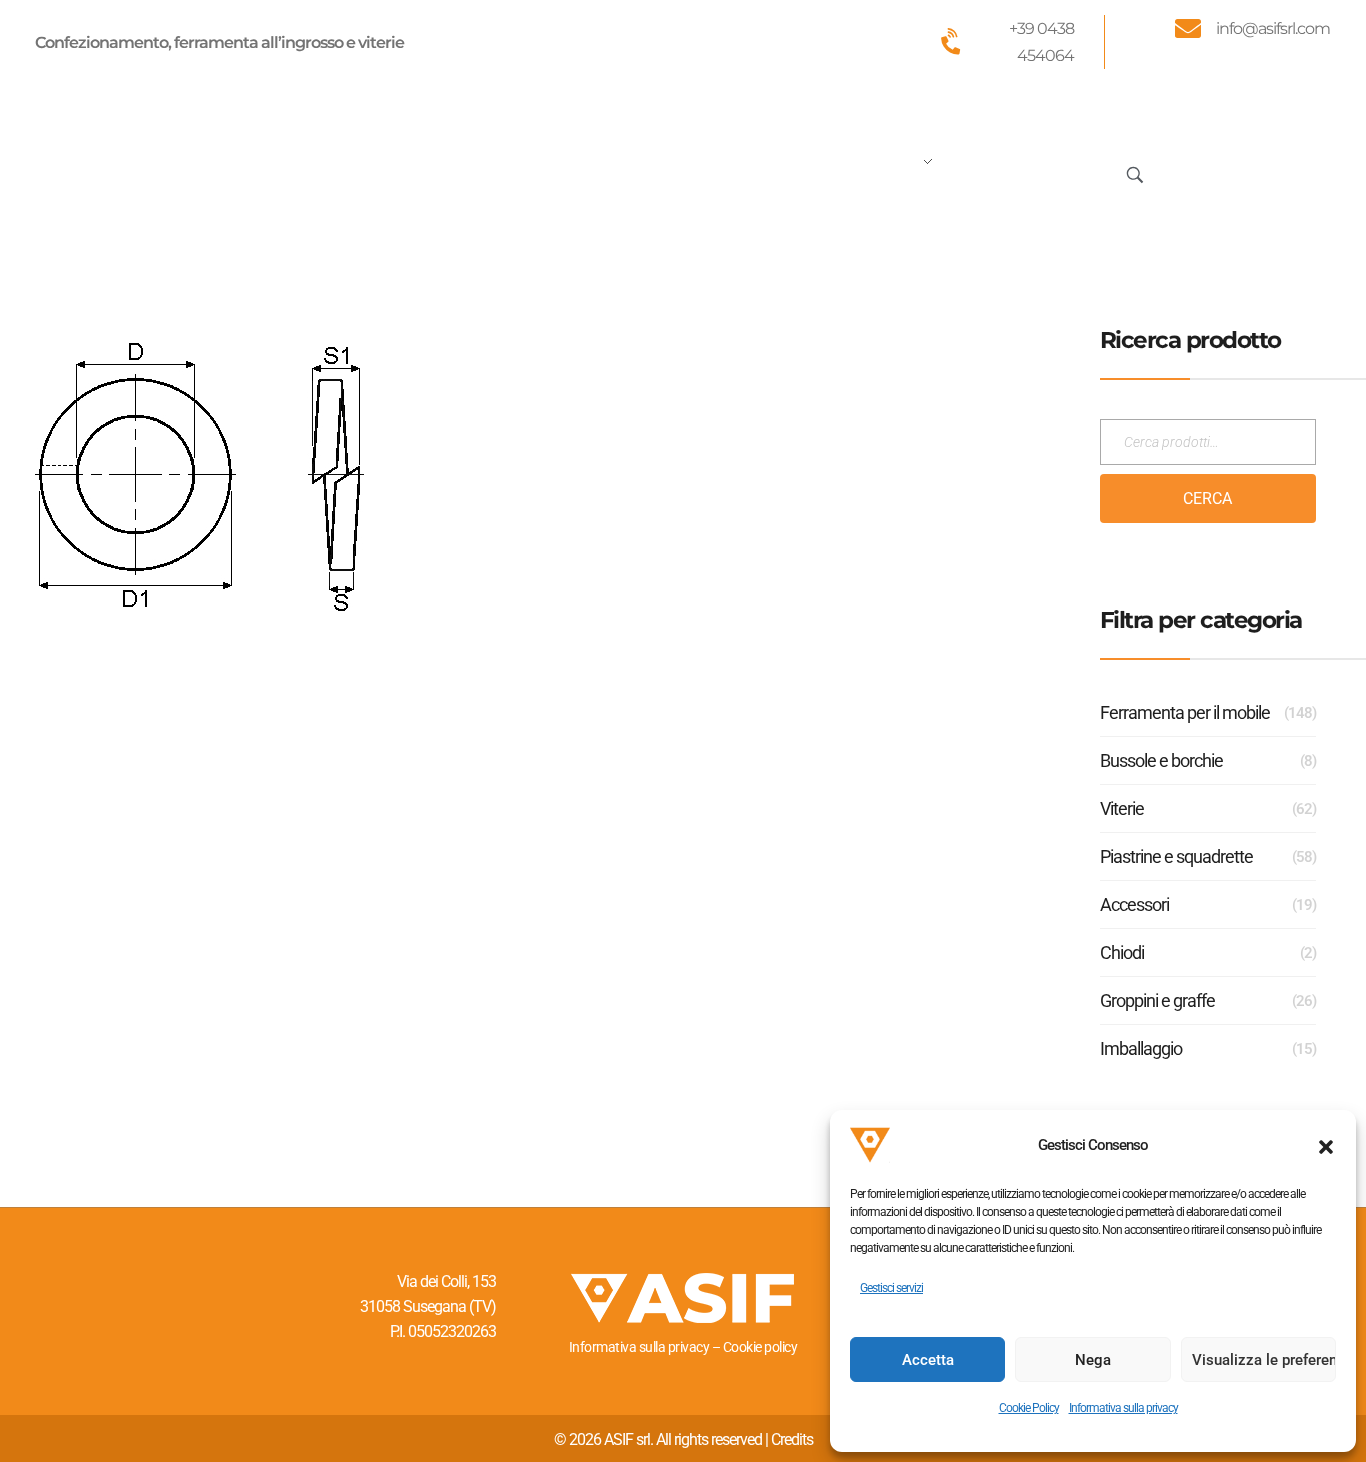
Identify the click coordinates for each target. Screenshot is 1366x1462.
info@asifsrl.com (1273, 28)
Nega (1093, 1360)
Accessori (1134, 904)
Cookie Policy (1029, 1408)
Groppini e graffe (1157, 1000)
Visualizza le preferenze (1264, 1360)
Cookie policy (760, 1347)
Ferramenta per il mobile (1185, 712)
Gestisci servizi (891, 1288)
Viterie (1122, 808)
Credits (792, 1439)
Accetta (928, 1360)
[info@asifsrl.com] (1188, 28)
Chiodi (1122, 952)
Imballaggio (1141, 1048)
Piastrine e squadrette (1176, 856)
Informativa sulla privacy (1123, 1408)
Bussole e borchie (1161, 760)
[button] (1326, 1145)
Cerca (1207, 498)
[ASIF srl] (168, 170)
